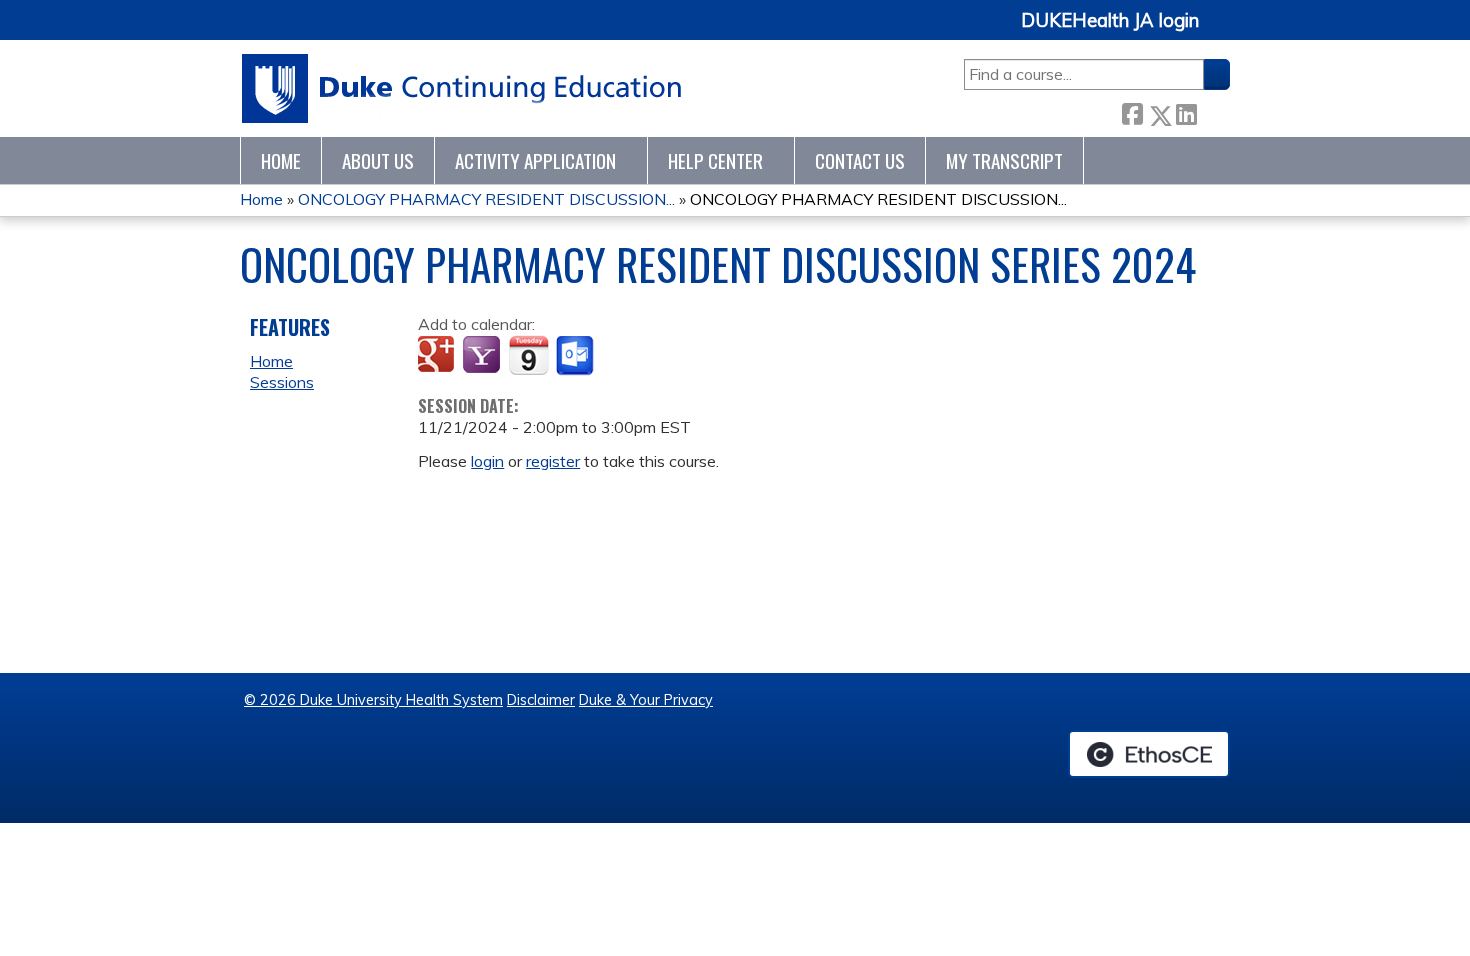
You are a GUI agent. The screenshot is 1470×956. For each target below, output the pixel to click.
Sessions (282, 382)
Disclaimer (541, 700)
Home (281, 160)
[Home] (462, 88)
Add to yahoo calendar (483, 356)
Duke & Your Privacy (646, 700)
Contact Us (860, 160)
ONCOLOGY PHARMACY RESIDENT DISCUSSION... (486, 199)
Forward (1213, 111)
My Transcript (1004, 160)
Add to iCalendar (528, 355)
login (487, 461)
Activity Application (535, 160)
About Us (378, 160)
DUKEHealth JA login (1110, 21)
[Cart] (1222, 31)
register (553, 461)
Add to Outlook (576, 356)
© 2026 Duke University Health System (373, 700)
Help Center (715, 160)
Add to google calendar (438, 356)
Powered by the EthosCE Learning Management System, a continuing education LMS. (1149, 754)
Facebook (1132, 111)
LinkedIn (1186, 111)
